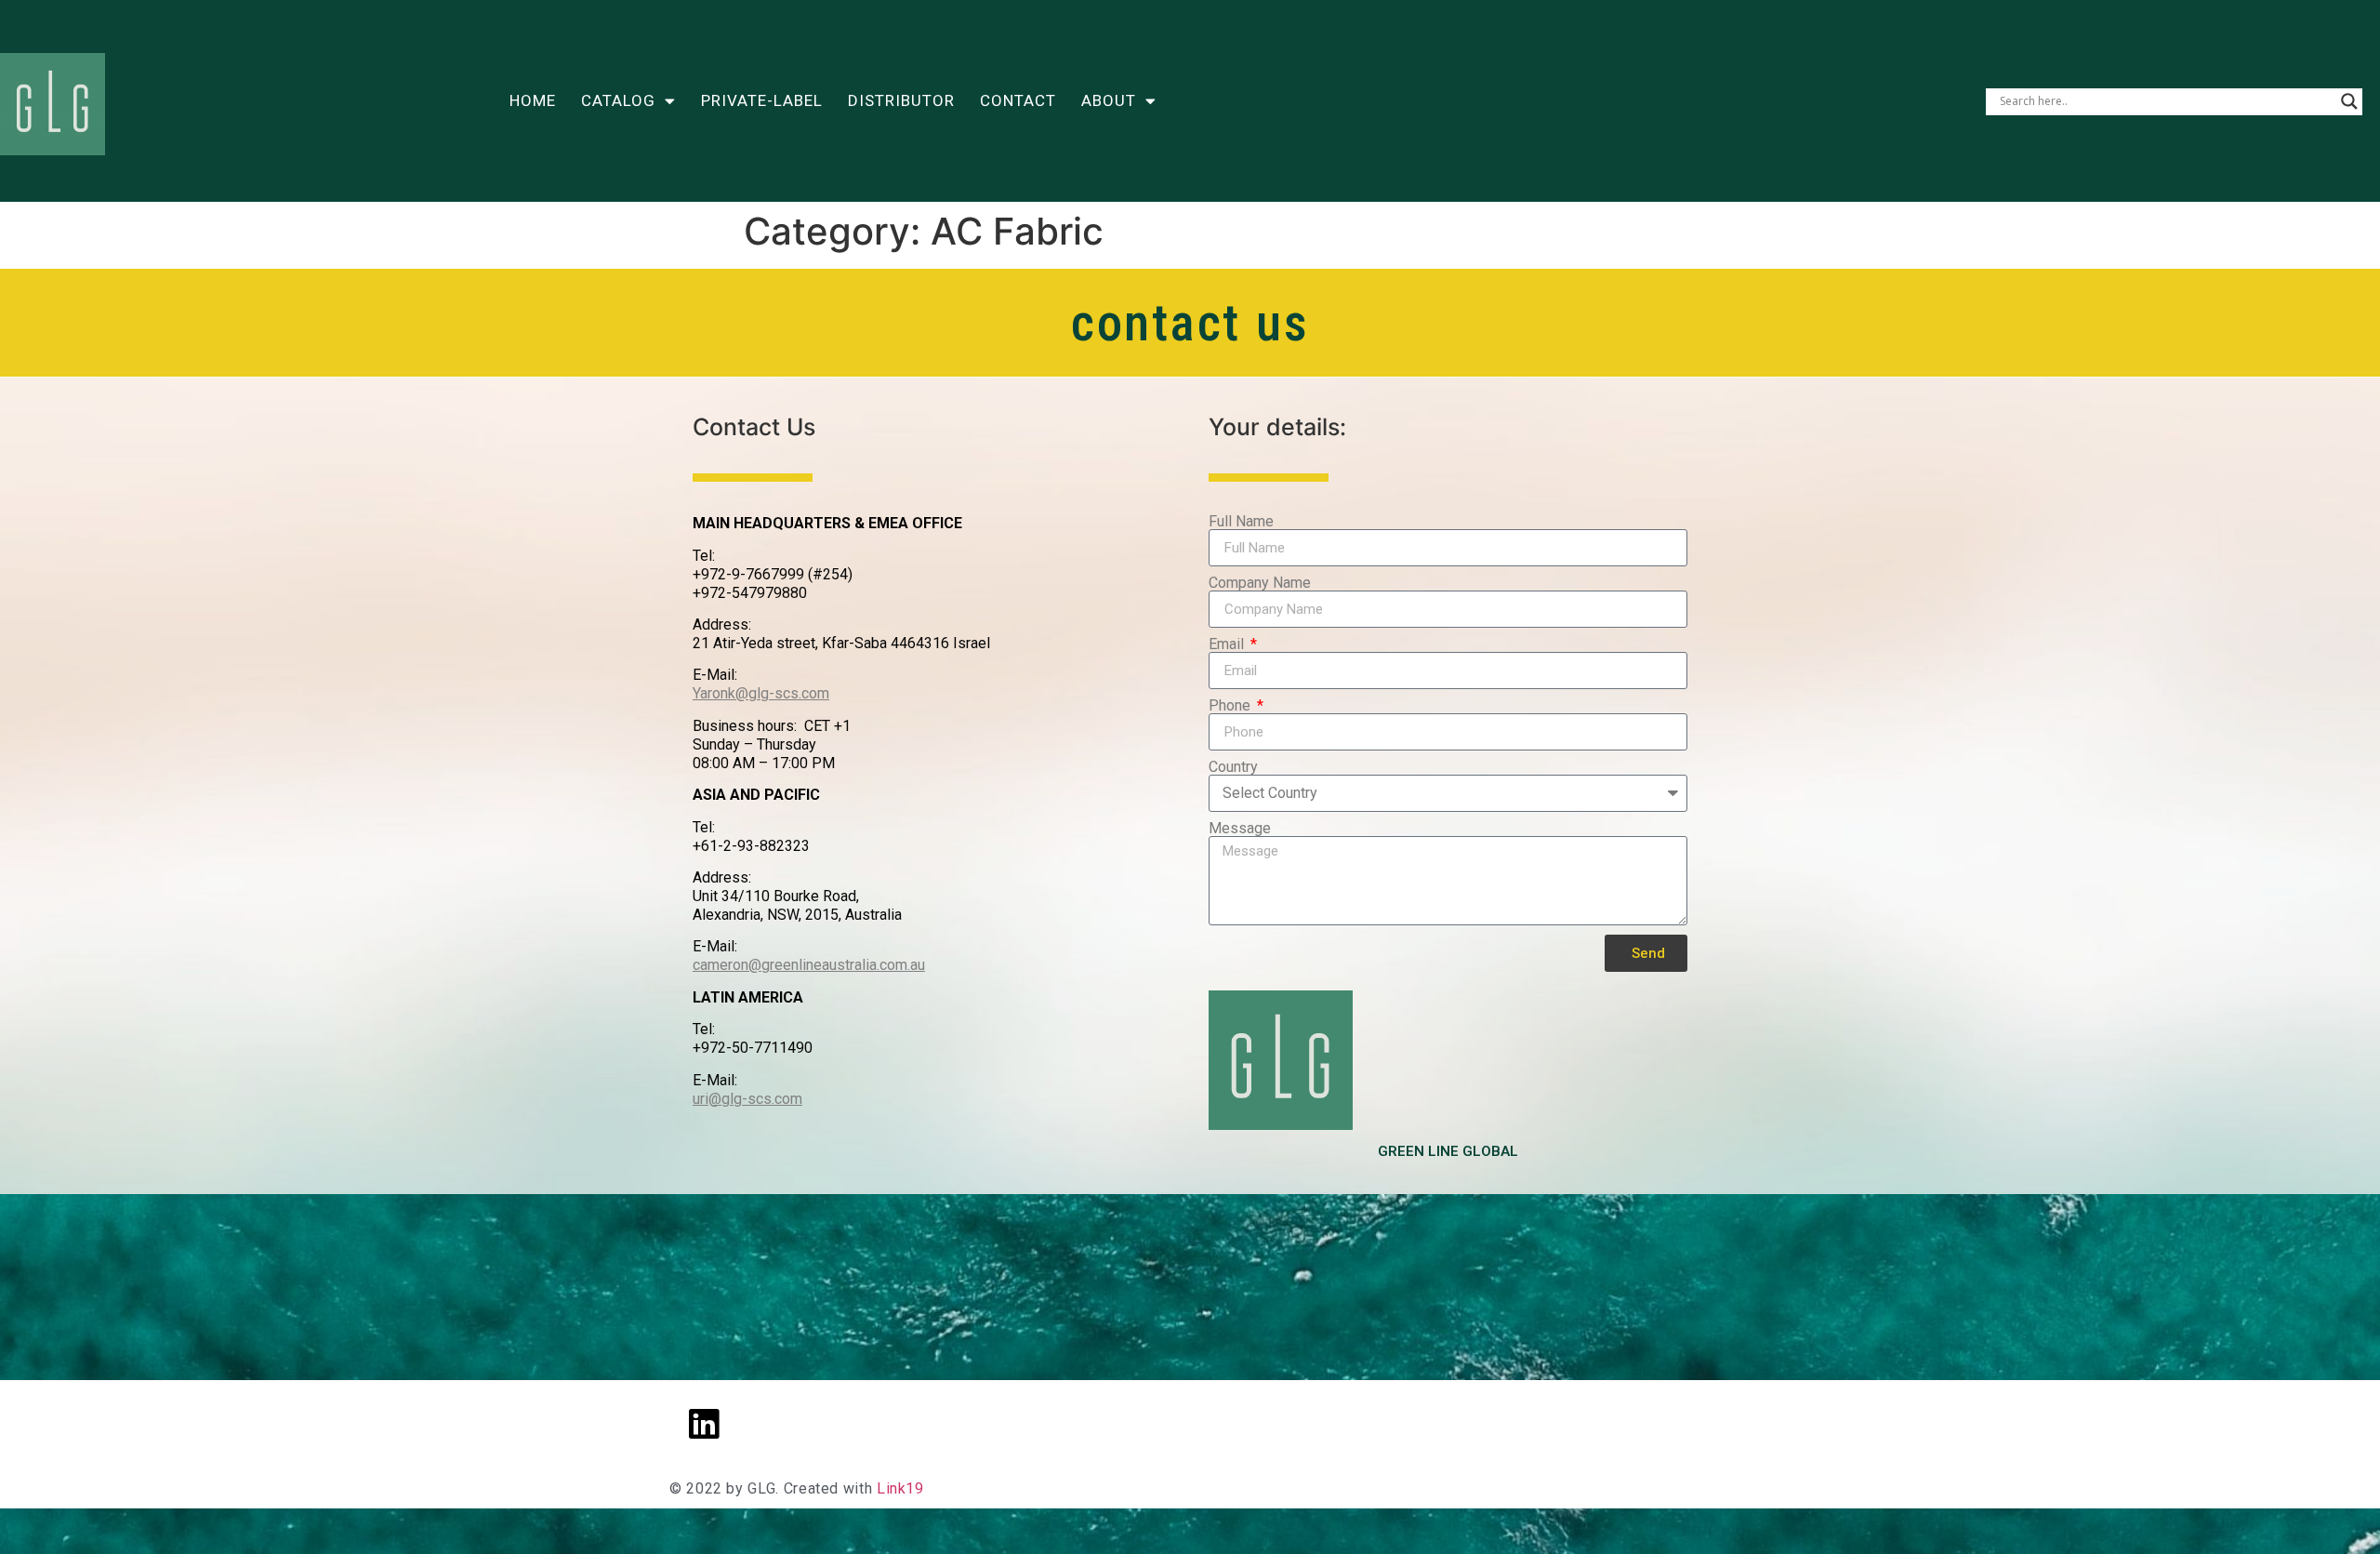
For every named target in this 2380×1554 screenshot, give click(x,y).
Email (1228, 644)
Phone (1231, 706)
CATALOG (618, 100)
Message (1240, 829)
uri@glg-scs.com (747, 1099)
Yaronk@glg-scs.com (761, 693)
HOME (533, 100)
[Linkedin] (704, 1424)
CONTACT (1018, 100)
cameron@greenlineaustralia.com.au (809, 965)
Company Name (1260, 583)
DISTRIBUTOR (901, 100)
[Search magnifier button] (2349, 101)
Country (1233, 767)
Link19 (900, 1488)
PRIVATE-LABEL (762, 100)
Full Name (1241, 522)
